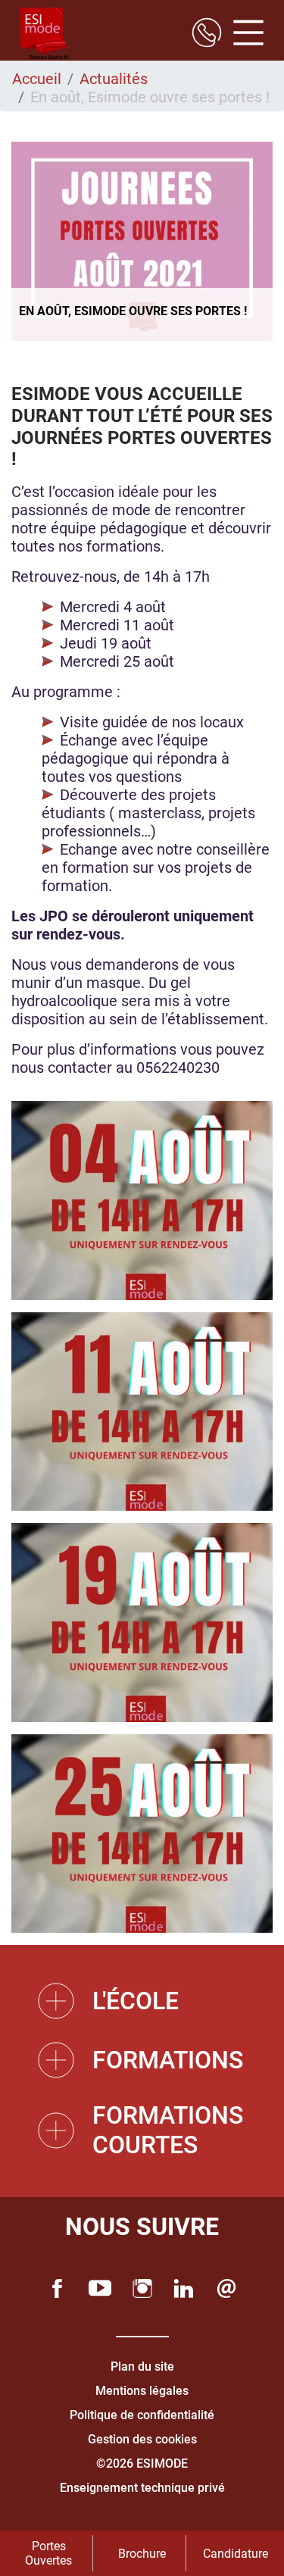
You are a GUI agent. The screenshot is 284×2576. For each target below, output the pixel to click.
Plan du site (142, 2367)
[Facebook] (58, 2288)
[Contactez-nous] (226, 2288)
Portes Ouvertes (48, 2553)
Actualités (114, 79)
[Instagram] (142, 2288)
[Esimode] (45, 34)
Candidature (236, 2554)
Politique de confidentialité (142, 2415)
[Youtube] (100, 2288)
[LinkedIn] (184, 2288)
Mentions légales (142, 2391)
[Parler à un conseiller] (207, 34)
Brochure (142, 2554)
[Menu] (243, 34)
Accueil (37, 79)
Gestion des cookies (142, 2439)
